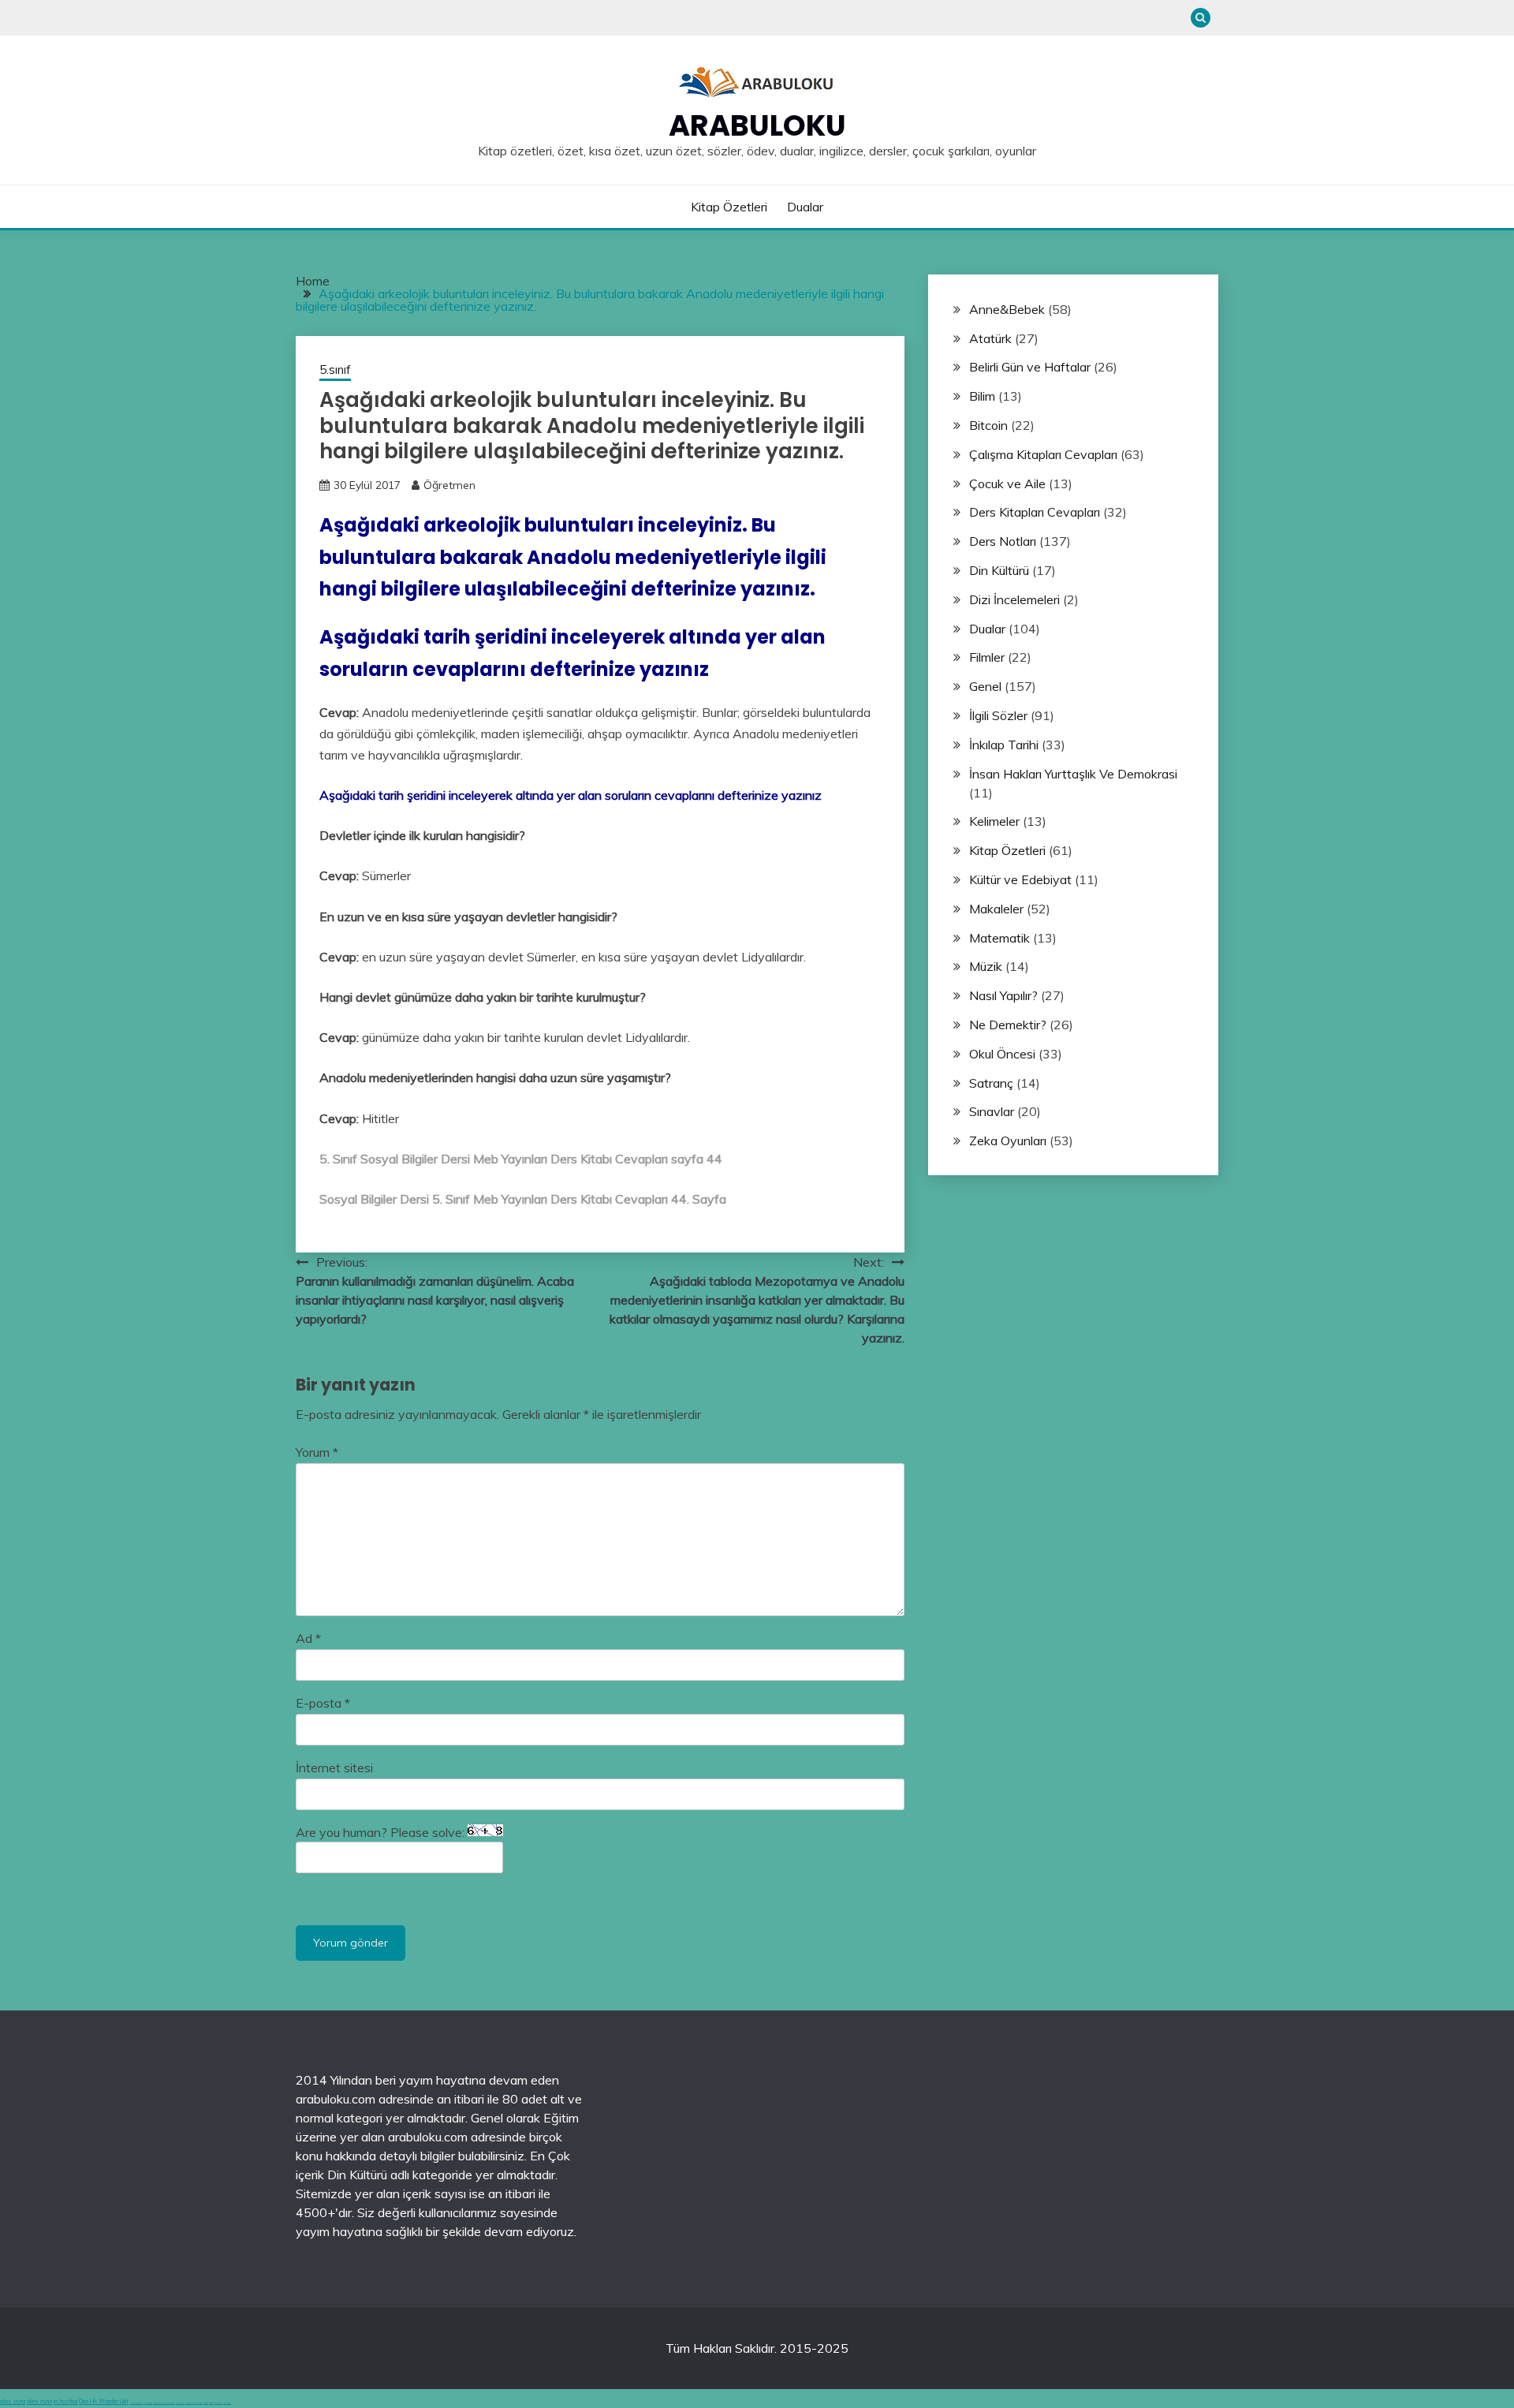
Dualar (805, 207)
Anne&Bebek (1007, 309)
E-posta (323, 1703)
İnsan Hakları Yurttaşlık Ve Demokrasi (1073, 774)
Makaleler (996, 909)
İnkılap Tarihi (1004, 745)
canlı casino (148, 2403)
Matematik (999, 938)
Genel (985, 686)
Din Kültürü (999, 570)
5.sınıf (335, 370)
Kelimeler (994, 821)
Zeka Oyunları (1008, 1141)
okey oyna (13, 2401)
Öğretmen (449, 485)
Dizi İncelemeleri (1014, 599)
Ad (308, 1638)
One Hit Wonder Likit (104, 2401)
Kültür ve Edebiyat (1020, 879)
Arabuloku (757, 125)
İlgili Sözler (998, 715)
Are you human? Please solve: (382, 1832)
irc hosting (65, 2401)
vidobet (206, 2403)
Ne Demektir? (1008, 1025)
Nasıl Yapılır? (1003, 995)
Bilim (982, 396)
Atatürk (990, 338)
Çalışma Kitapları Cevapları (1043, 454)
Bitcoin (988, 425)
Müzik (986, 966)
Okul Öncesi (1002, 1054)
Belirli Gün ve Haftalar (1030, 367)
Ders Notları (1003, 541)
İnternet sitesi (334, 1768)
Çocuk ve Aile (1007, 483)
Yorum (317, 1452)
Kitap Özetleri (729, 207)
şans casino (199, 2403)
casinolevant (180, 2403)
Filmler (987, 657)
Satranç (991, 1083)
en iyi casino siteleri (137, 2403)
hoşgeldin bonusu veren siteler (164, 2403)
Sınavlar (992, 1111)
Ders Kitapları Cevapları (1035, 512)
